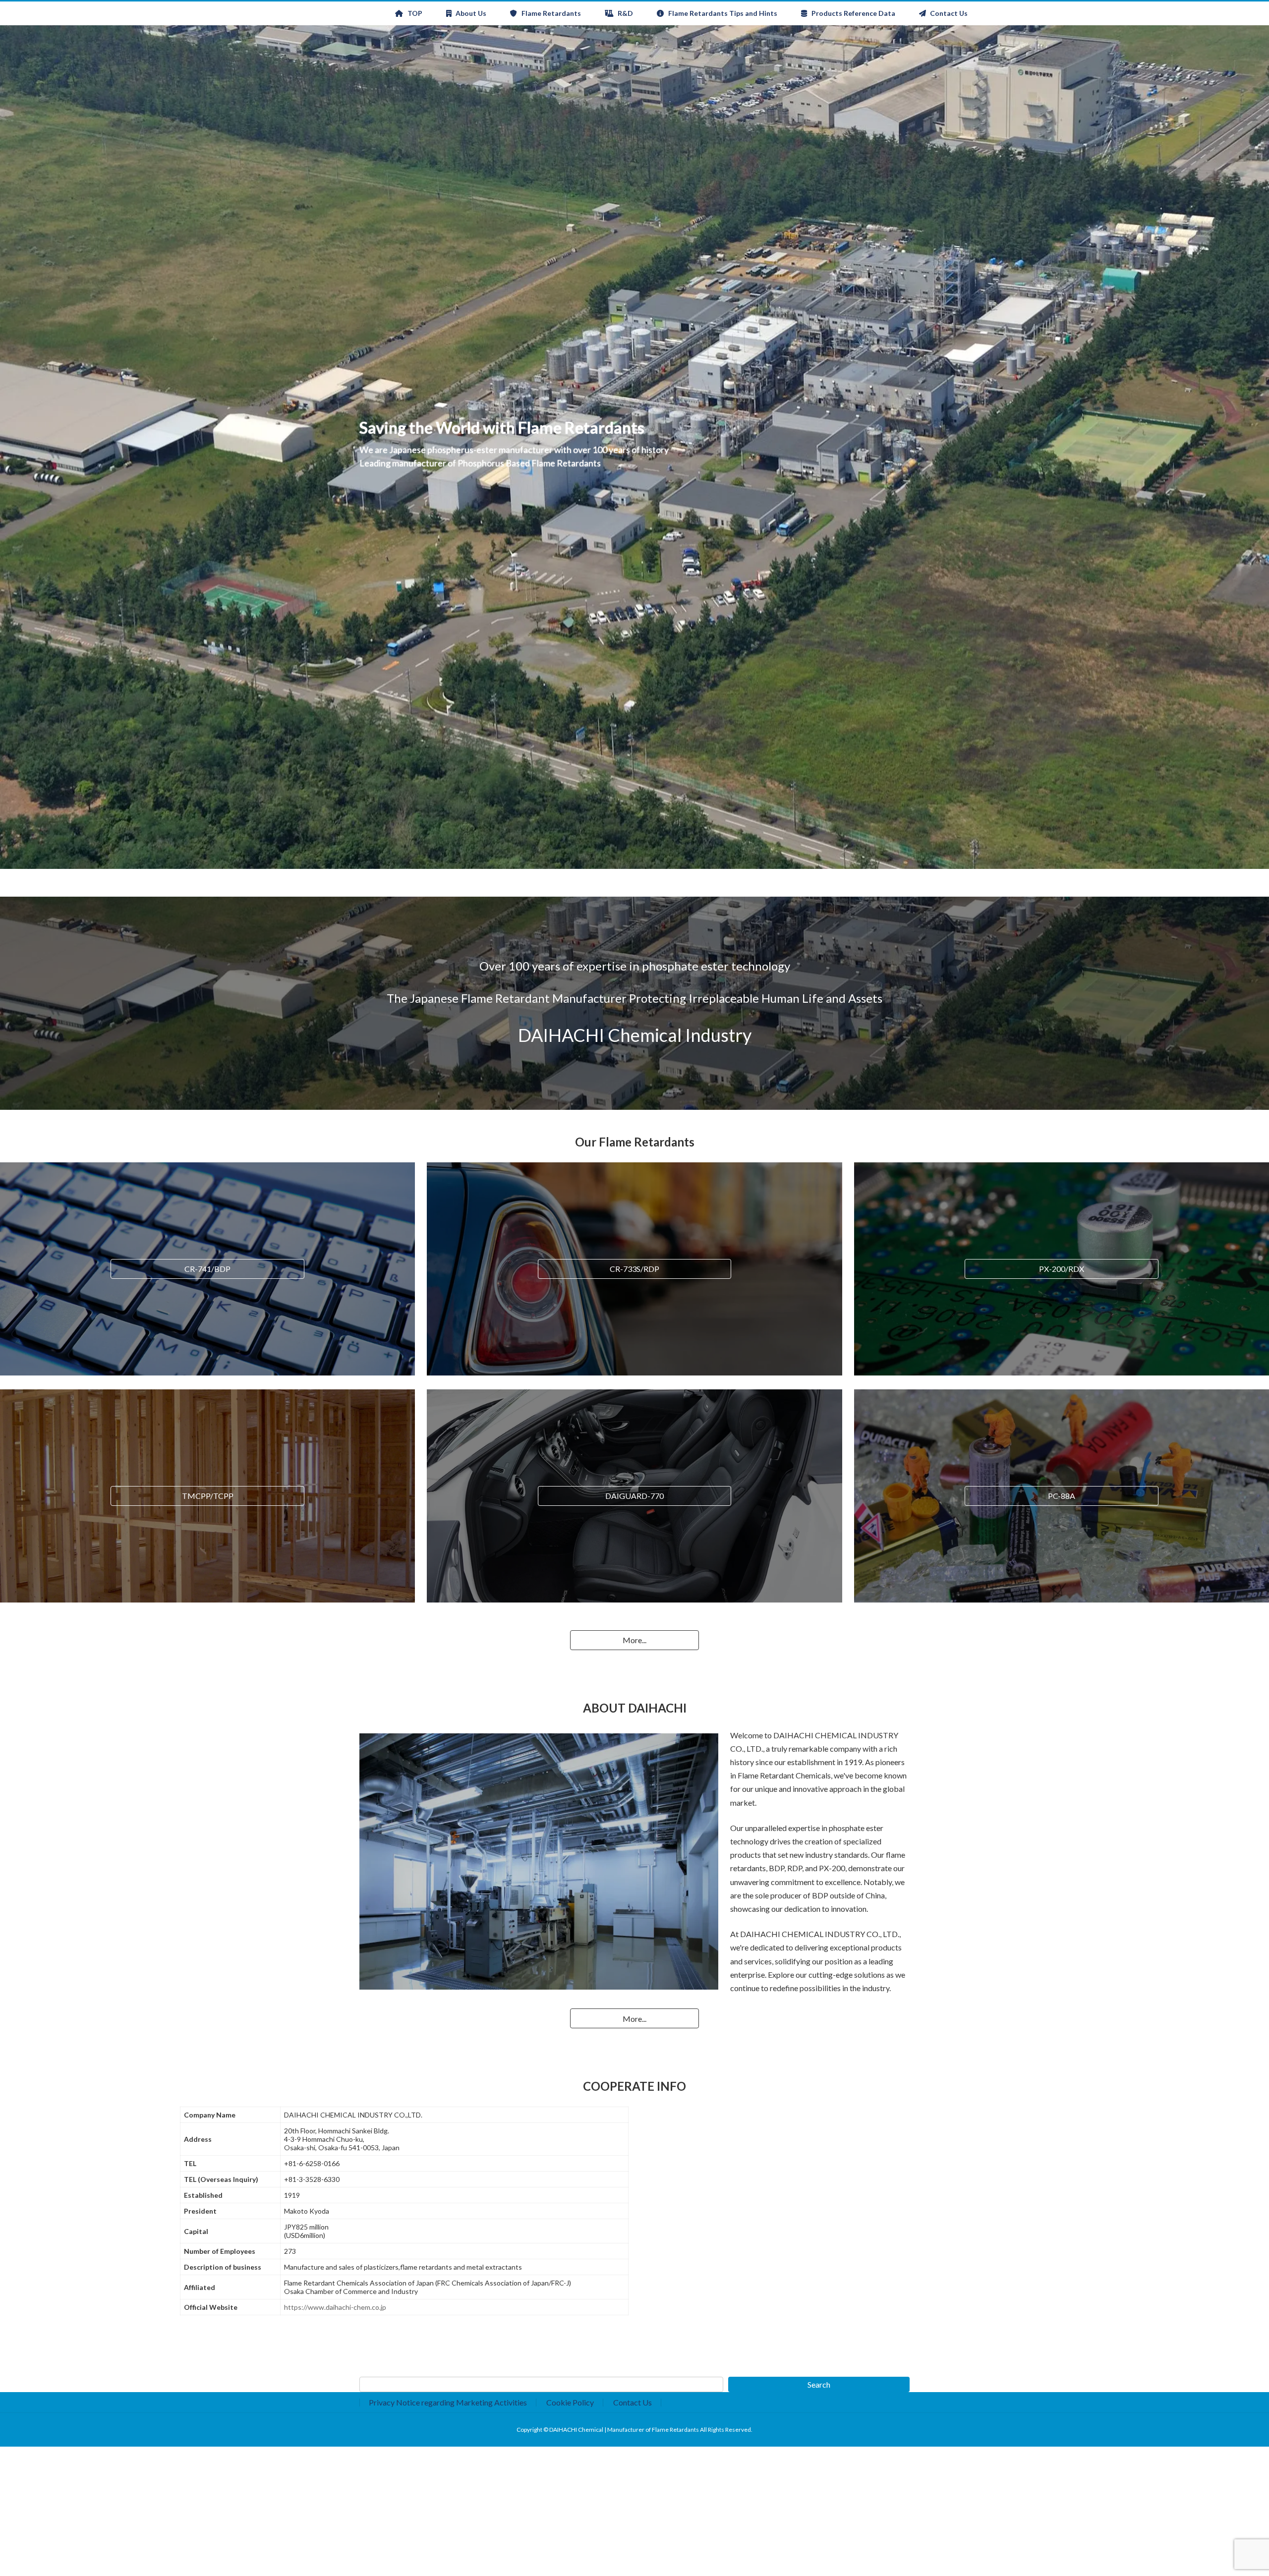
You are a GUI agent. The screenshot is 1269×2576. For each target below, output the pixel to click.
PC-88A (1062, 1496)
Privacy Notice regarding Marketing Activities (448, 2402)
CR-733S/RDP (634, 1269)
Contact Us (633, 2402)
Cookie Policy (570, 2402)
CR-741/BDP (207, 1269)
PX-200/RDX (1062, 1269)
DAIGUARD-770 (634, 1496)
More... (634, 1640)
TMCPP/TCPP (208, 1496)
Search (819, 2384)
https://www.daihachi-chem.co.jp (335, 2307)
